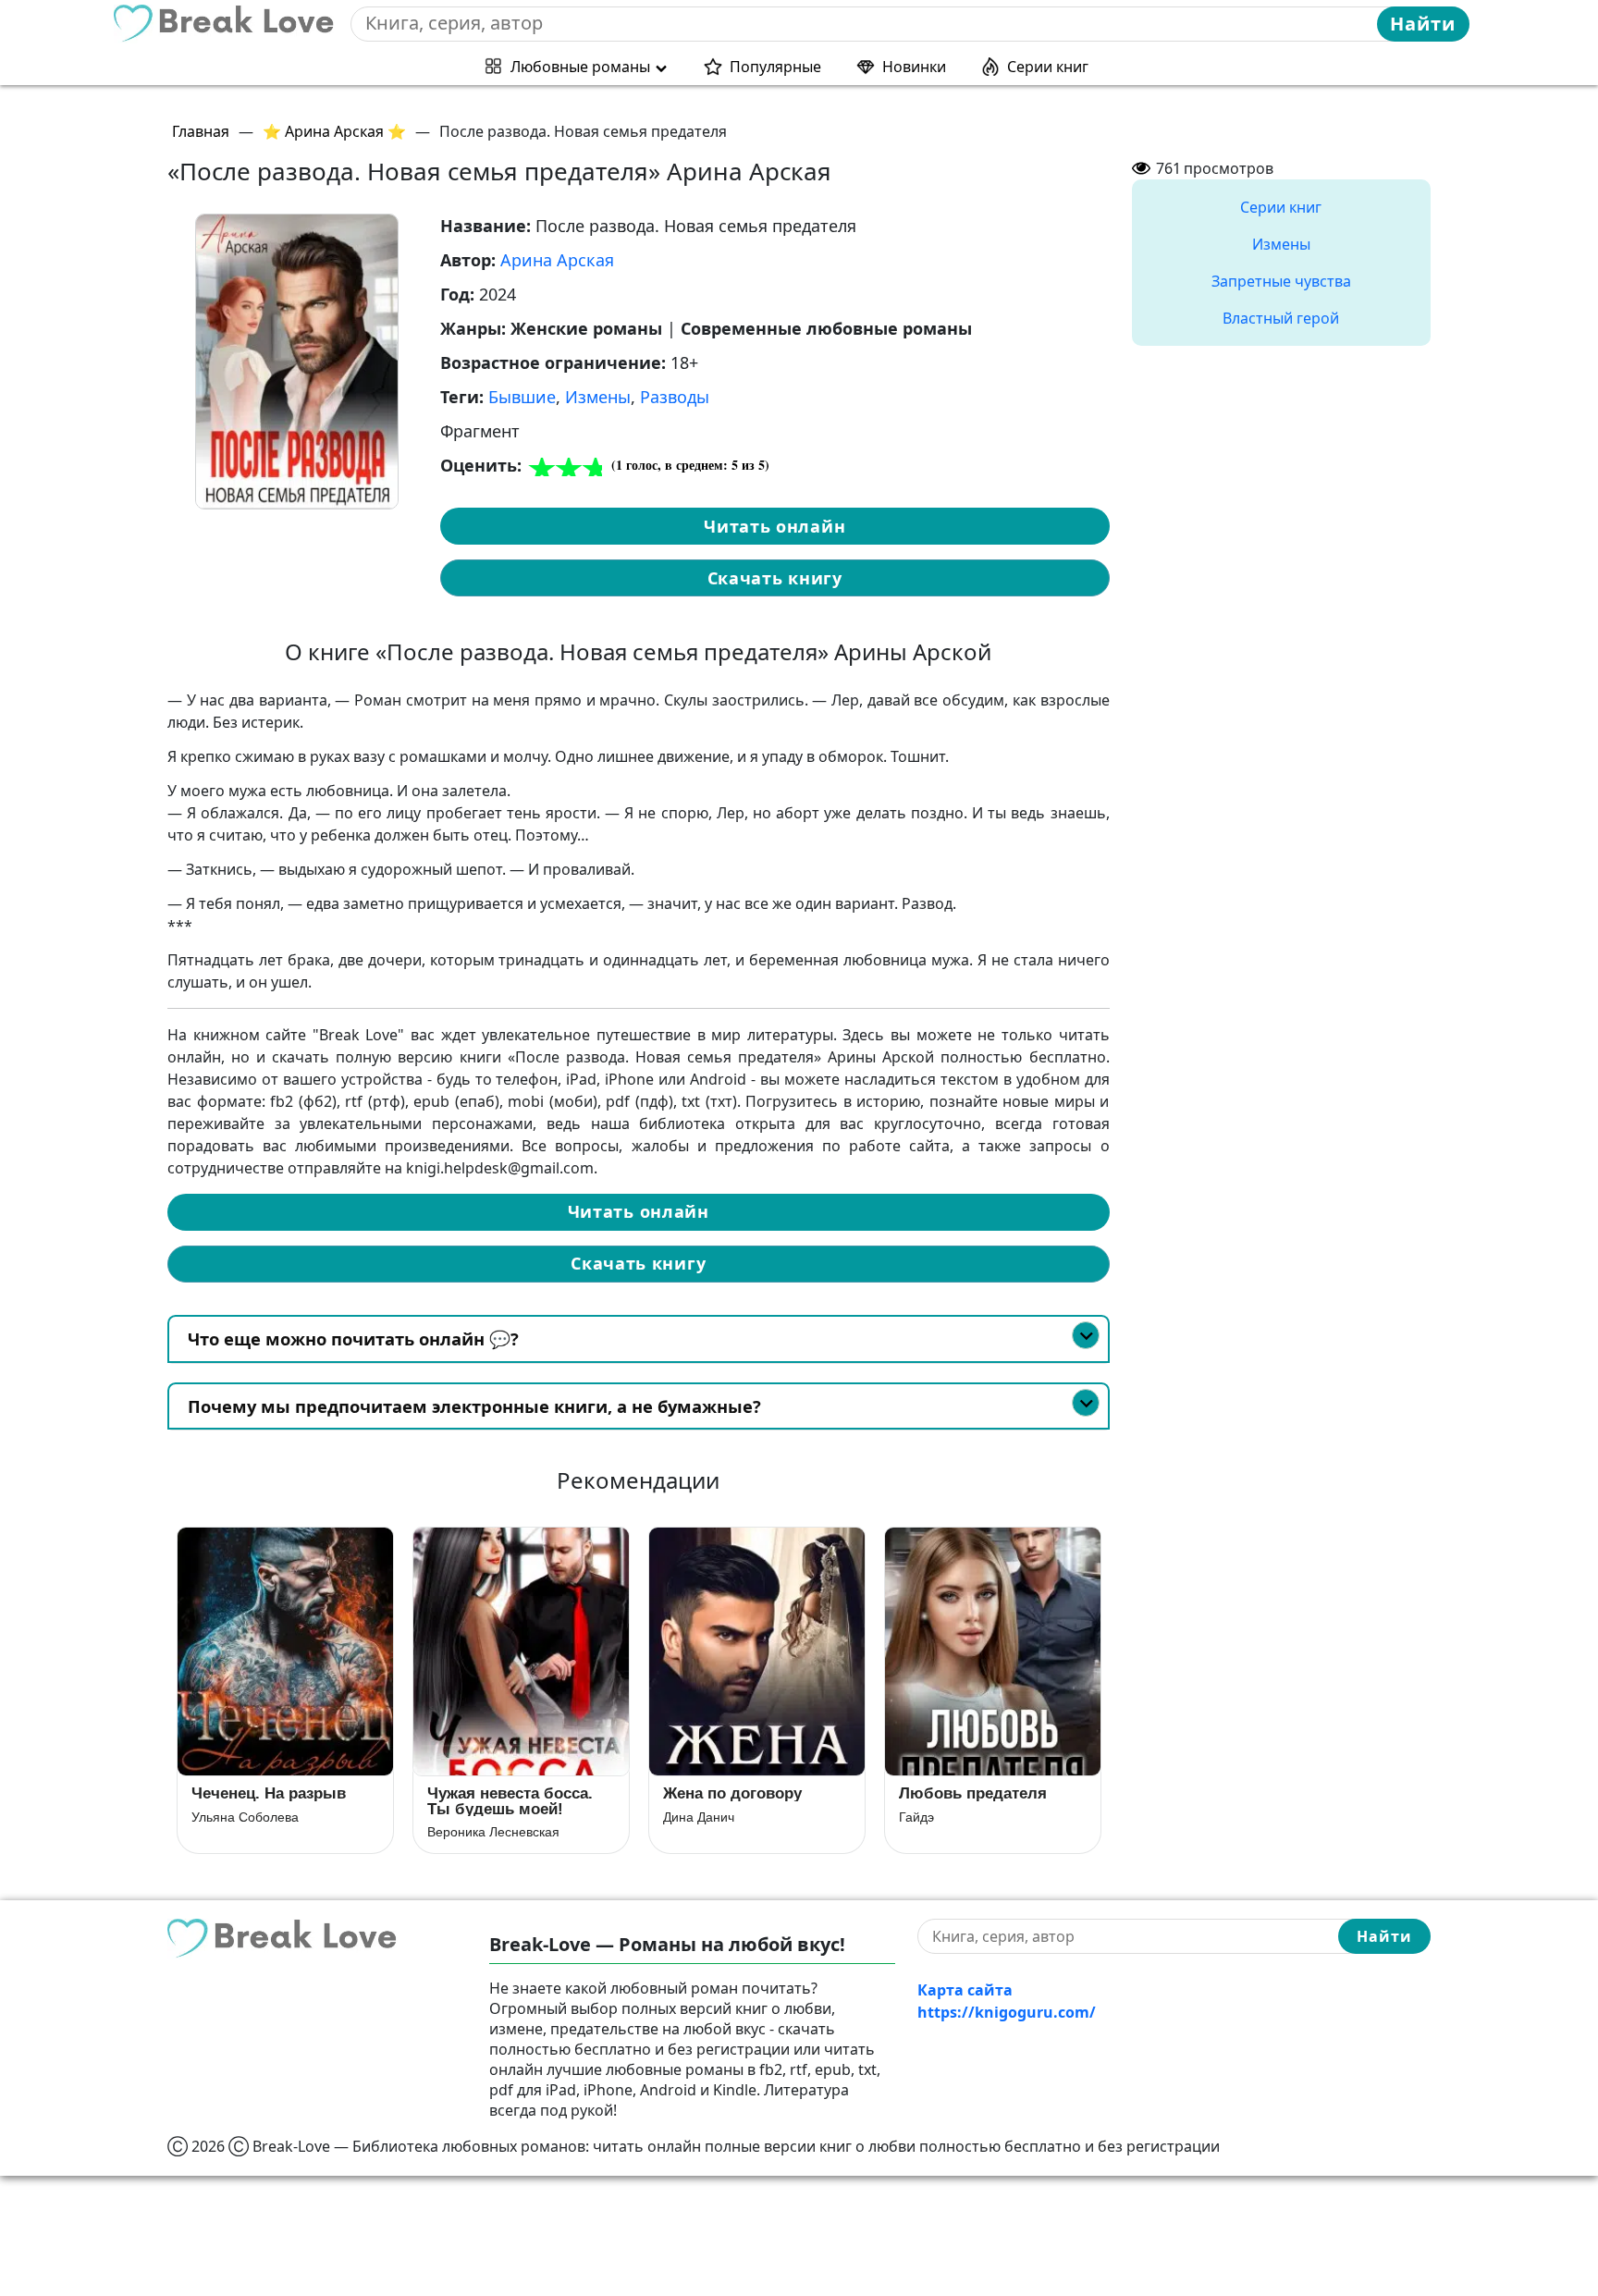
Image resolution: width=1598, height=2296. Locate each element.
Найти (1423, 24)
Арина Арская (557, 260)
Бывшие (522, 397)
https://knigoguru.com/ (1007, 2012)
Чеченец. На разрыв (269, 1793)
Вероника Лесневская (493, 1832)
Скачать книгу (775, 578)
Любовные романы (580, 67)
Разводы (675, 397)
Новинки (914, 67)
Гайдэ (916, 1817)
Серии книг (1048, 67)
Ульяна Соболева (245, 1817)
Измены (598, 397)
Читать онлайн (774, 526)
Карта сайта (965, 1990)
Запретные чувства (1281, 281)
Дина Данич (699, 1817)
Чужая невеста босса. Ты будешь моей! (510, 1801)
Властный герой (1281, 318)
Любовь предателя (973, 1793)
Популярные (775, 67)
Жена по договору (732, 1793)
